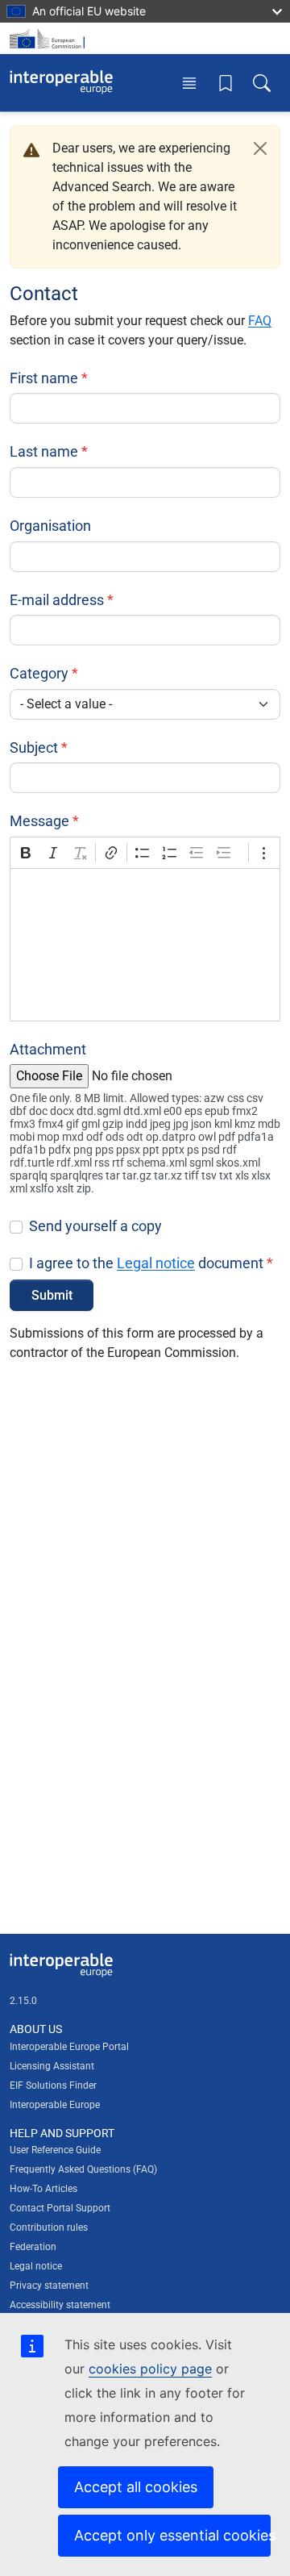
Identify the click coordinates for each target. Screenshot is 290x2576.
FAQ (260, 321)
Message (39, 821)
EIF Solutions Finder (53, 2085)
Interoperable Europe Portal (69, 2047)
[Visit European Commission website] (50, 38)
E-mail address (57, 600)
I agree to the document (146, 1263)
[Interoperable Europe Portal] (61, 82)
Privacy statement (49, 2286)
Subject (34, 747)
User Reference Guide (55, 2150)
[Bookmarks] (226, 82)
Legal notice (156, 1263)
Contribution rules (49, 2227)
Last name (44, 451)
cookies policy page (150, 2369)
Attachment (48, 1049)
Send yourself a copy (95, 1226)
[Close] (260, 148)
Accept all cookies (136, 2487)
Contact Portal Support (60, 2208)
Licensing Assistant (52, 2066)
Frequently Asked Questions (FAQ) (83, 2169)
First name (44, 378)
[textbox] (145, 945)
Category (39, 673)
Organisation (50, 526)
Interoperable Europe (55, 2105)
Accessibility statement (60, 2305)
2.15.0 (23, 2001)
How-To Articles (43, 2189)
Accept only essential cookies (172, 2535)
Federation (33, 2247)
